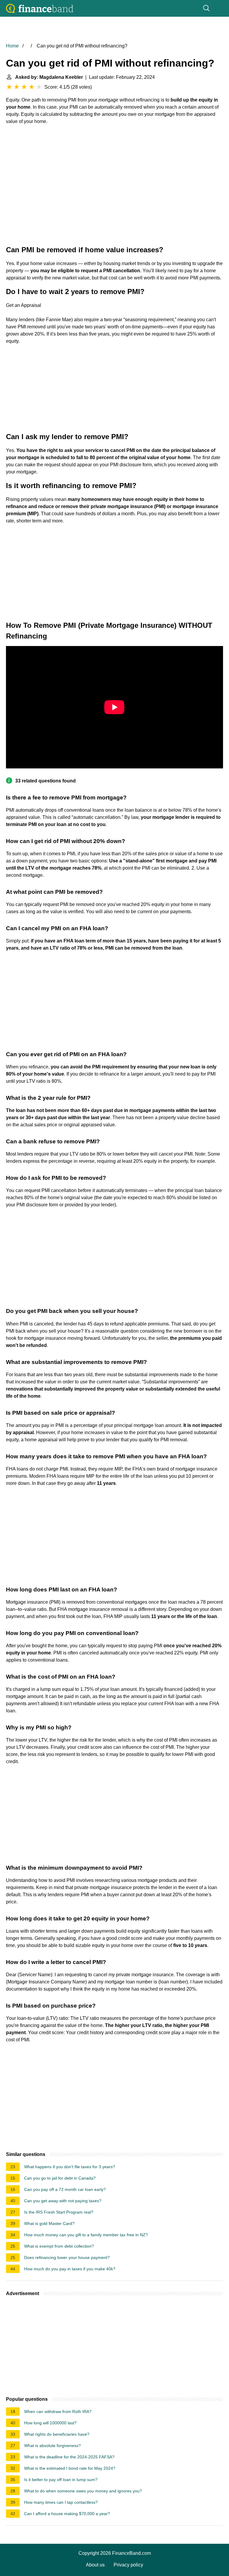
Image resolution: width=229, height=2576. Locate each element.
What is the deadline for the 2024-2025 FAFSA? (69, 2457)
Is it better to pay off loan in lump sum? (61, 2480)
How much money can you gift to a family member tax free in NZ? (86, 2235)
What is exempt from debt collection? (59, 2246)
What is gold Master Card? (49, 2223)
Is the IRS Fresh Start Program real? (59, 2212)
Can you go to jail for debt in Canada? (60, 2178)
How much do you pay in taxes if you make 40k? (70, 2269)
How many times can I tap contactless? (61, 2502)
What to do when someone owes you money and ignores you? (83, 2491)
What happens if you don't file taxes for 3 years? (70, 2167)
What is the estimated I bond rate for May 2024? (70, 2468)
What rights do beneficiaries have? (57, 2434)
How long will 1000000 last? (50, 2423)
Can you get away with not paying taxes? (63, 2201)
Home (12, 46)
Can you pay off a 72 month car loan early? (65, 2189)
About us (95, 2565)
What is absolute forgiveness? (52, 2446)
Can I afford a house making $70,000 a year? (67, 2514)
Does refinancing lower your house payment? (67, 2257)
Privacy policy (128, 2565)
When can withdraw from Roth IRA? (58, 2412)
